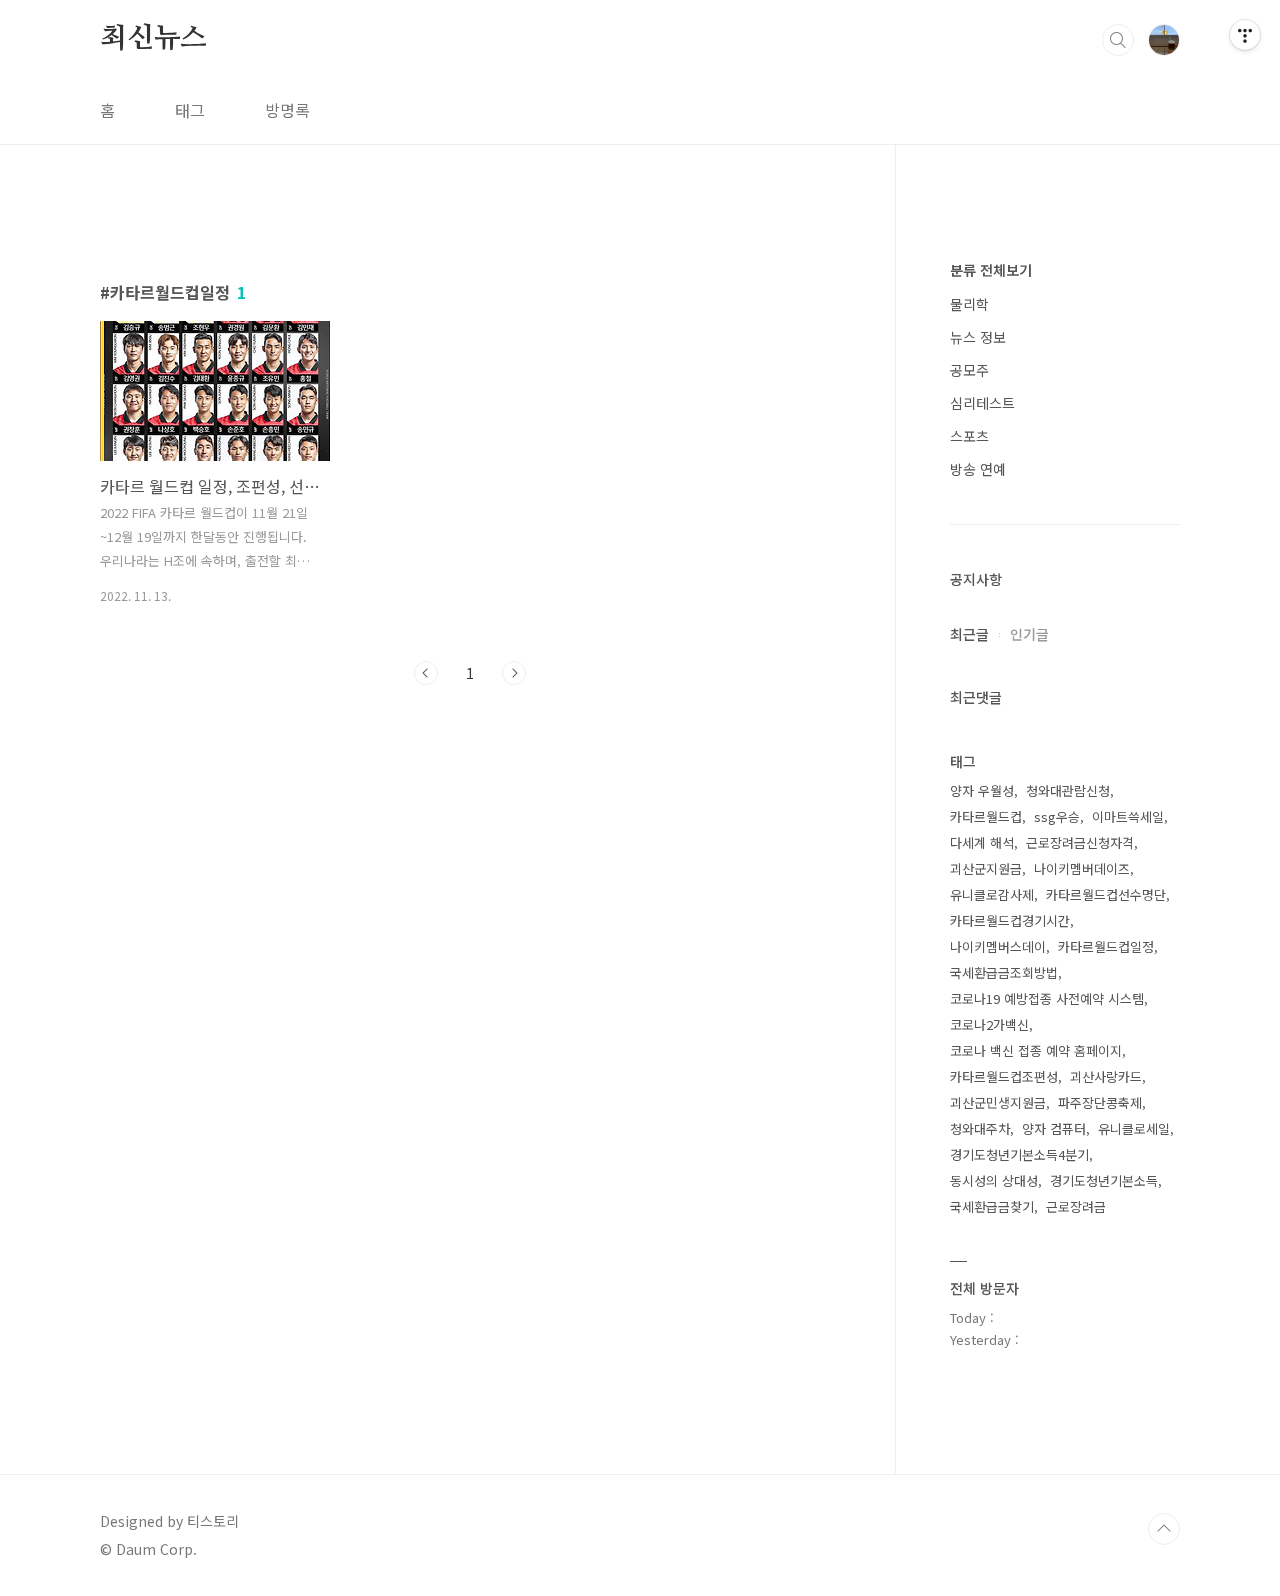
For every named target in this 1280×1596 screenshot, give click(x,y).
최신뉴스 (153, 39)
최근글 (969, 634)
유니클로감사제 (992, 894)
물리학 (969, 304)
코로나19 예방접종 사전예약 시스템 (1047, 998)
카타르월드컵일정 (1106, 946)
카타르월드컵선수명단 (1106, 894)
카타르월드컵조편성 (1004, 1076)
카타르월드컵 (986, 816)
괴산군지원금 (986, 868)
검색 (1118, 40)
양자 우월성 (982, 790)
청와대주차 (980, 1128)
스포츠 (969, 436)
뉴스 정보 (978, 337)
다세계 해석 (982, 842)
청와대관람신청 (1068, 790)
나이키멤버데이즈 (1082, 868)
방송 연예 (978, 469)
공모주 (969, 370)
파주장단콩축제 (1100, 1102)
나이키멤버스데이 (998, 946)
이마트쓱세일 (1128, 816)
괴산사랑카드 (1106, 1076)
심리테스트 (982, 403)
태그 (190, 110)
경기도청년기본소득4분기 (1019, 1154)
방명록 (287, 110)
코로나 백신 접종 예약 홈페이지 (1036, 1050)
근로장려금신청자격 (1080, 842)
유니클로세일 (1134, 1128)
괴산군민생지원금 (998, 1102)
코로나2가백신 (989, 1024)
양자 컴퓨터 (1054, 1128)
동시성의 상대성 (994, 1180)
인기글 (1029, 634)
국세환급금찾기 (992, 1206)
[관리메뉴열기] (1245, 35)
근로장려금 (1076, 1206)
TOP (1164, 1529)
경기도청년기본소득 (1104, 1180)
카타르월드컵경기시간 (1010, 920)
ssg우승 (1057, 816)
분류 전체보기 (991, 270)
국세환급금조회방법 (1004, 972)
